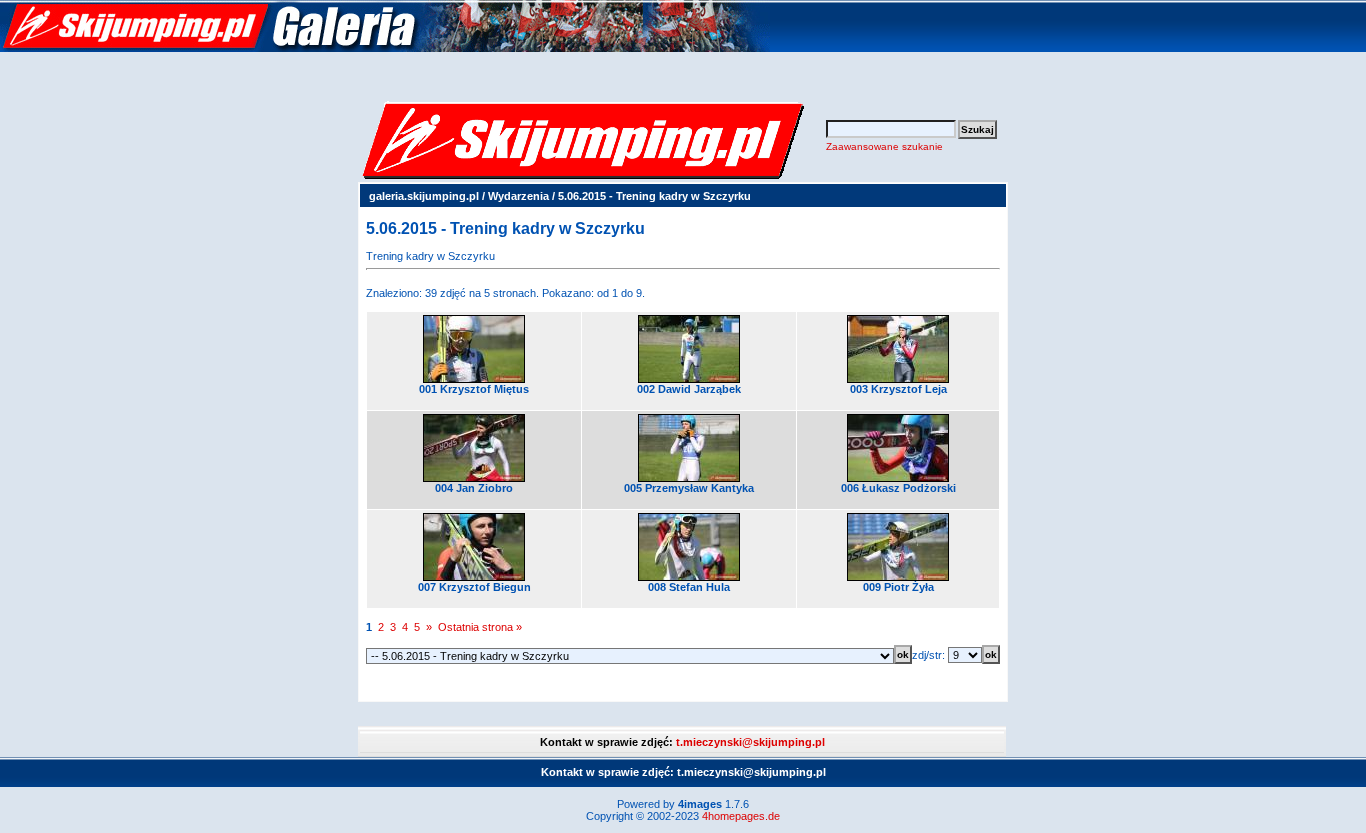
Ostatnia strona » (480, 627)
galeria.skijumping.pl (424, 196)
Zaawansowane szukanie (884, 146)
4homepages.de (741, 816)
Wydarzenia (518, 196)
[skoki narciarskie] (385, 48)
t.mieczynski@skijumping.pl (750, 742)
